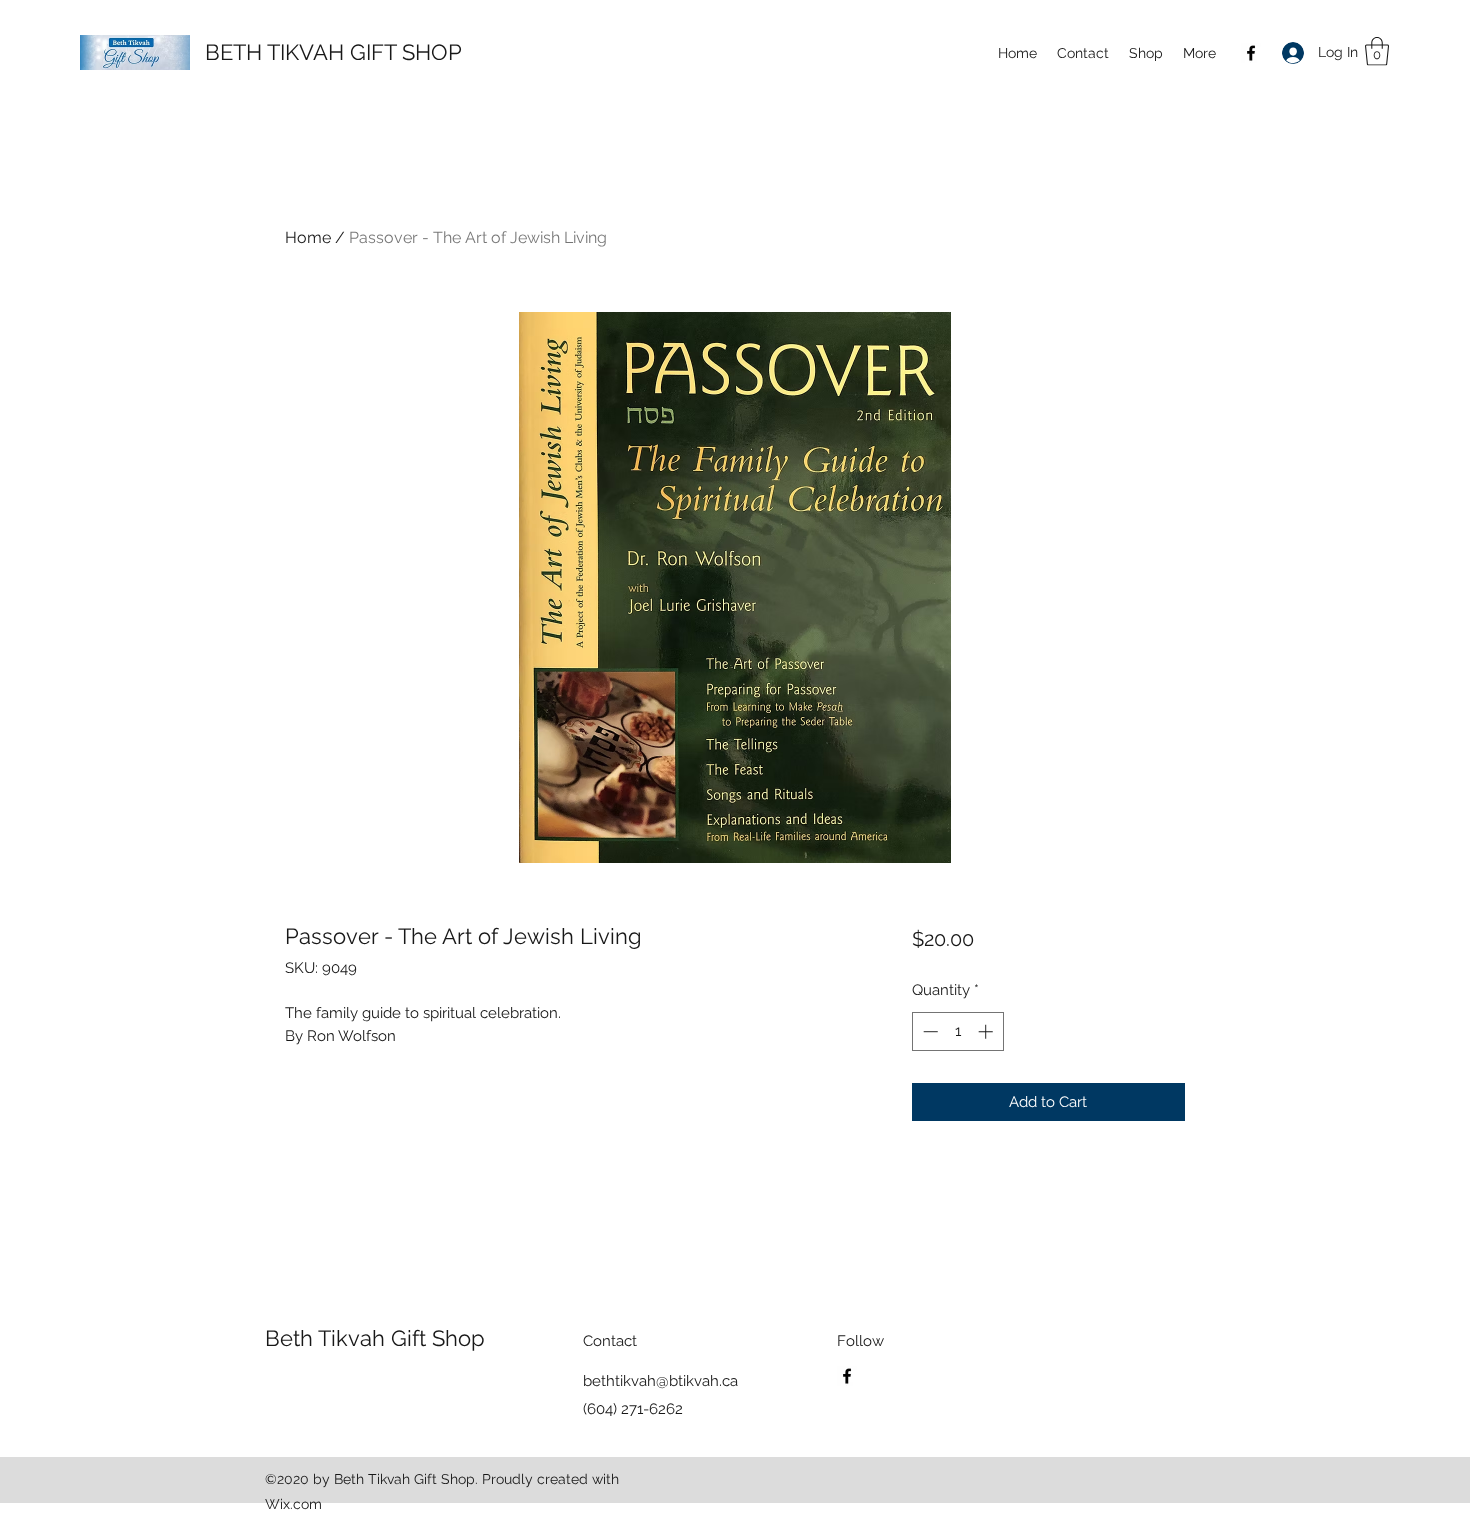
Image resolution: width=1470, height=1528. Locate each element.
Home (308, 237)
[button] (1146, 53)
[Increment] (987, 1031)
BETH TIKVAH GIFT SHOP (333, 52)
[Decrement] (928, 1031)
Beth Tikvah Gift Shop (375, 1338)
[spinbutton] (957, 1031)
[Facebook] (1251, 53)
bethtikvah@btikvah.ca (660, 1381)
